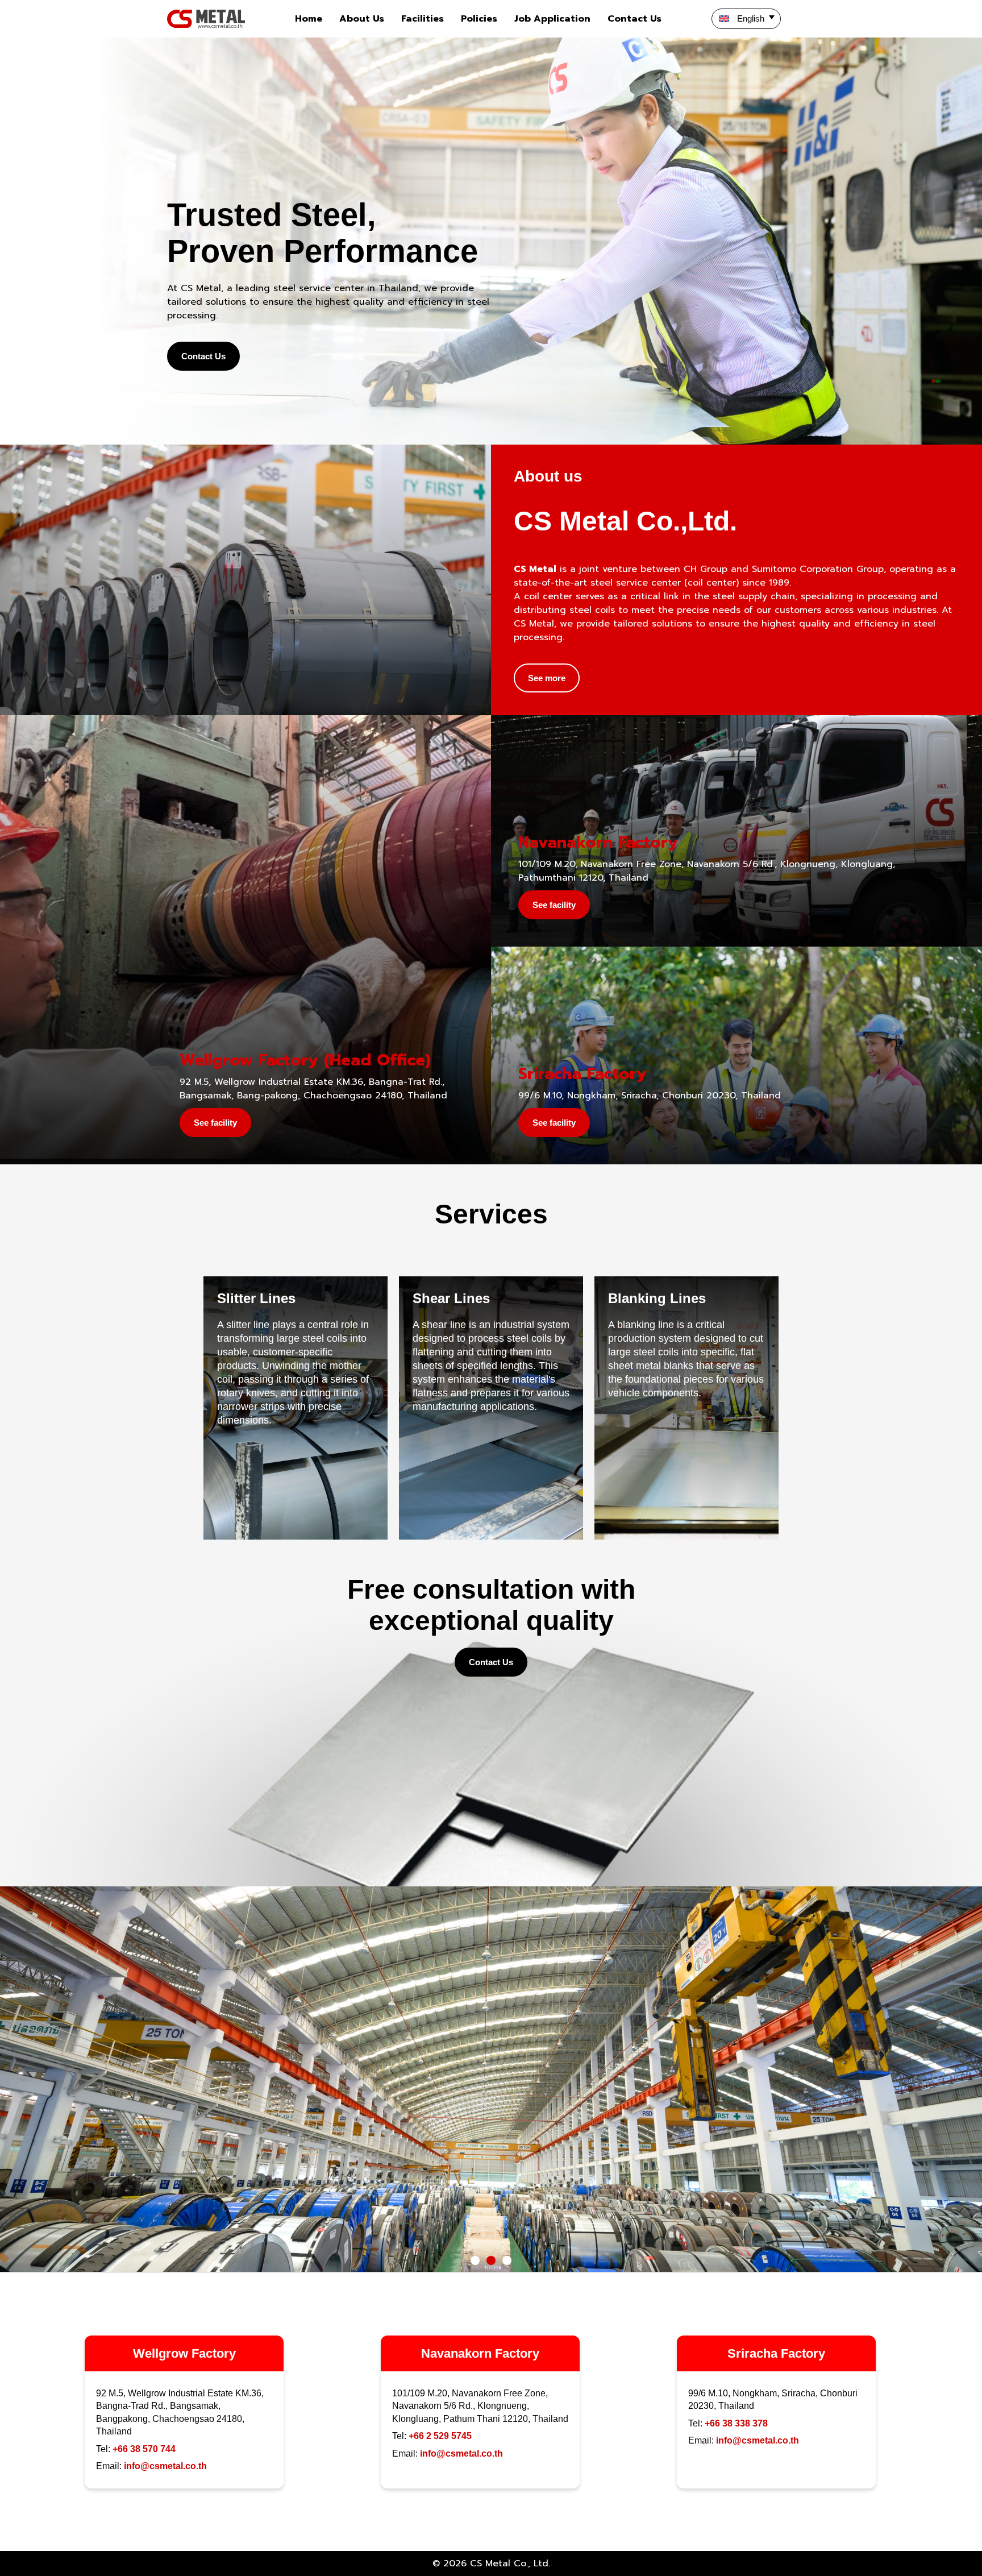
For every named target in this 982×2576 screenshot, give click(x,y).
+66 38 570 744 (144, 2449)
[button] (475, 2260)
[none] (763, 19)
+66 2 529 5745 (440, 2436)
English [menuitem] (751, 18)
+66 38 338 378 (736, 2423)
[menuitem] (746, 19)
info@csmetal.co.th (165, 2466)
